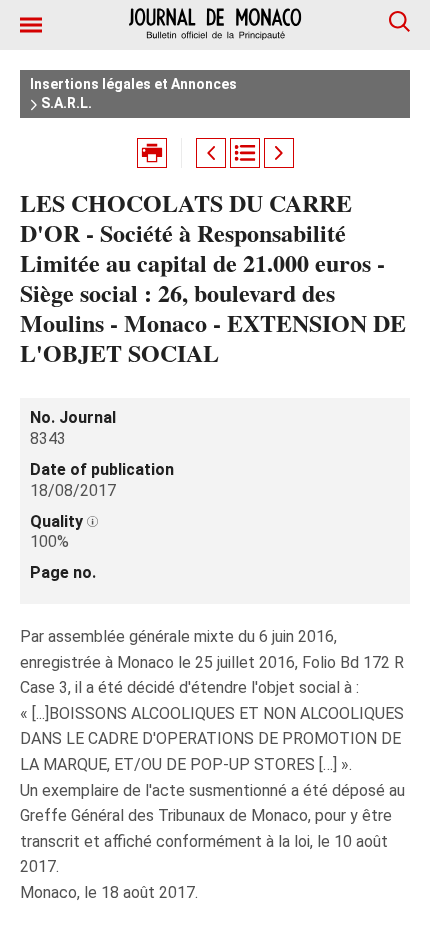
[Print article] (152, 153)
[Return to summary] (245, 153)
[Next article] (279, 153)
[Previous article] (211, 153)
